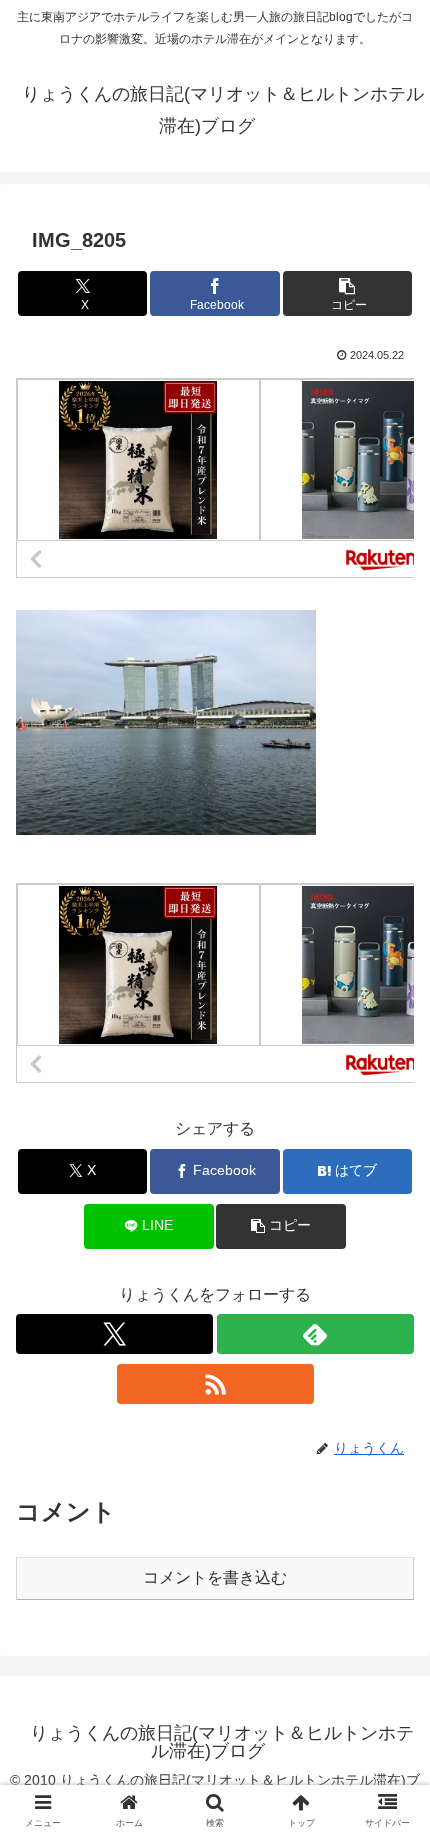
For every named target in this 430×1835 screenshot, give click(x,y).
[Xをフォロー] (114, 1334)
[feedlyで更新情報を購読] (315, 1334)
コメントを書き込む (215, 1577)
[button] (347, 293)
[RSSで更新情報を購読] (215, 1384)
